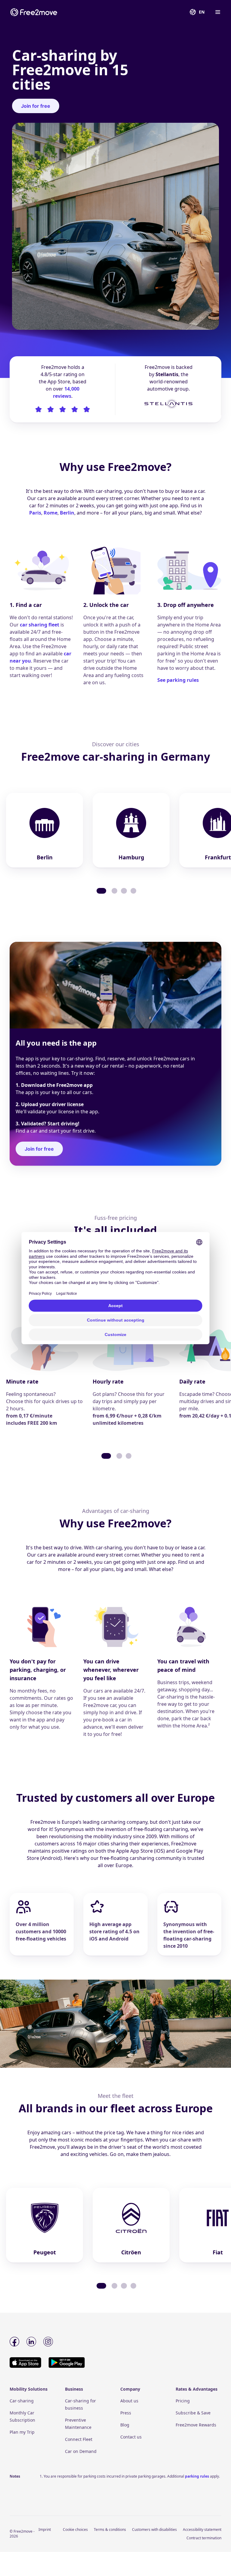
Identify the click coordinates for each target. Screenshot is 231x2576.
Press (126, 2413)
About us (129, 2401)
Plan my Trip (22, 2432)
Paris (35, 513)
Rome (51, 513)
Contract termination (204, 2538)
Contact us (131, 2437)
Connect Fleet (79, 2439)
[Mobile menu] (217, 12)
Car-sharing (22, 2401)
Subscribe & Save (193, 2413)
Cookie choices (75, 2530)
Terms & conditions (110, 2530)
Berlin (67, 513)
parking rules (197, 2476)
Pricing (183, 2401)
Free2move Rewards (196, 2425)
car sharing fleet (40, 625)
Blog (125, 2425)
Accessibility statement (202, 2530)
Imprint (45, 2530)
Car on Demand (81, 2451)
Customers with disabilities (154, 2530)
